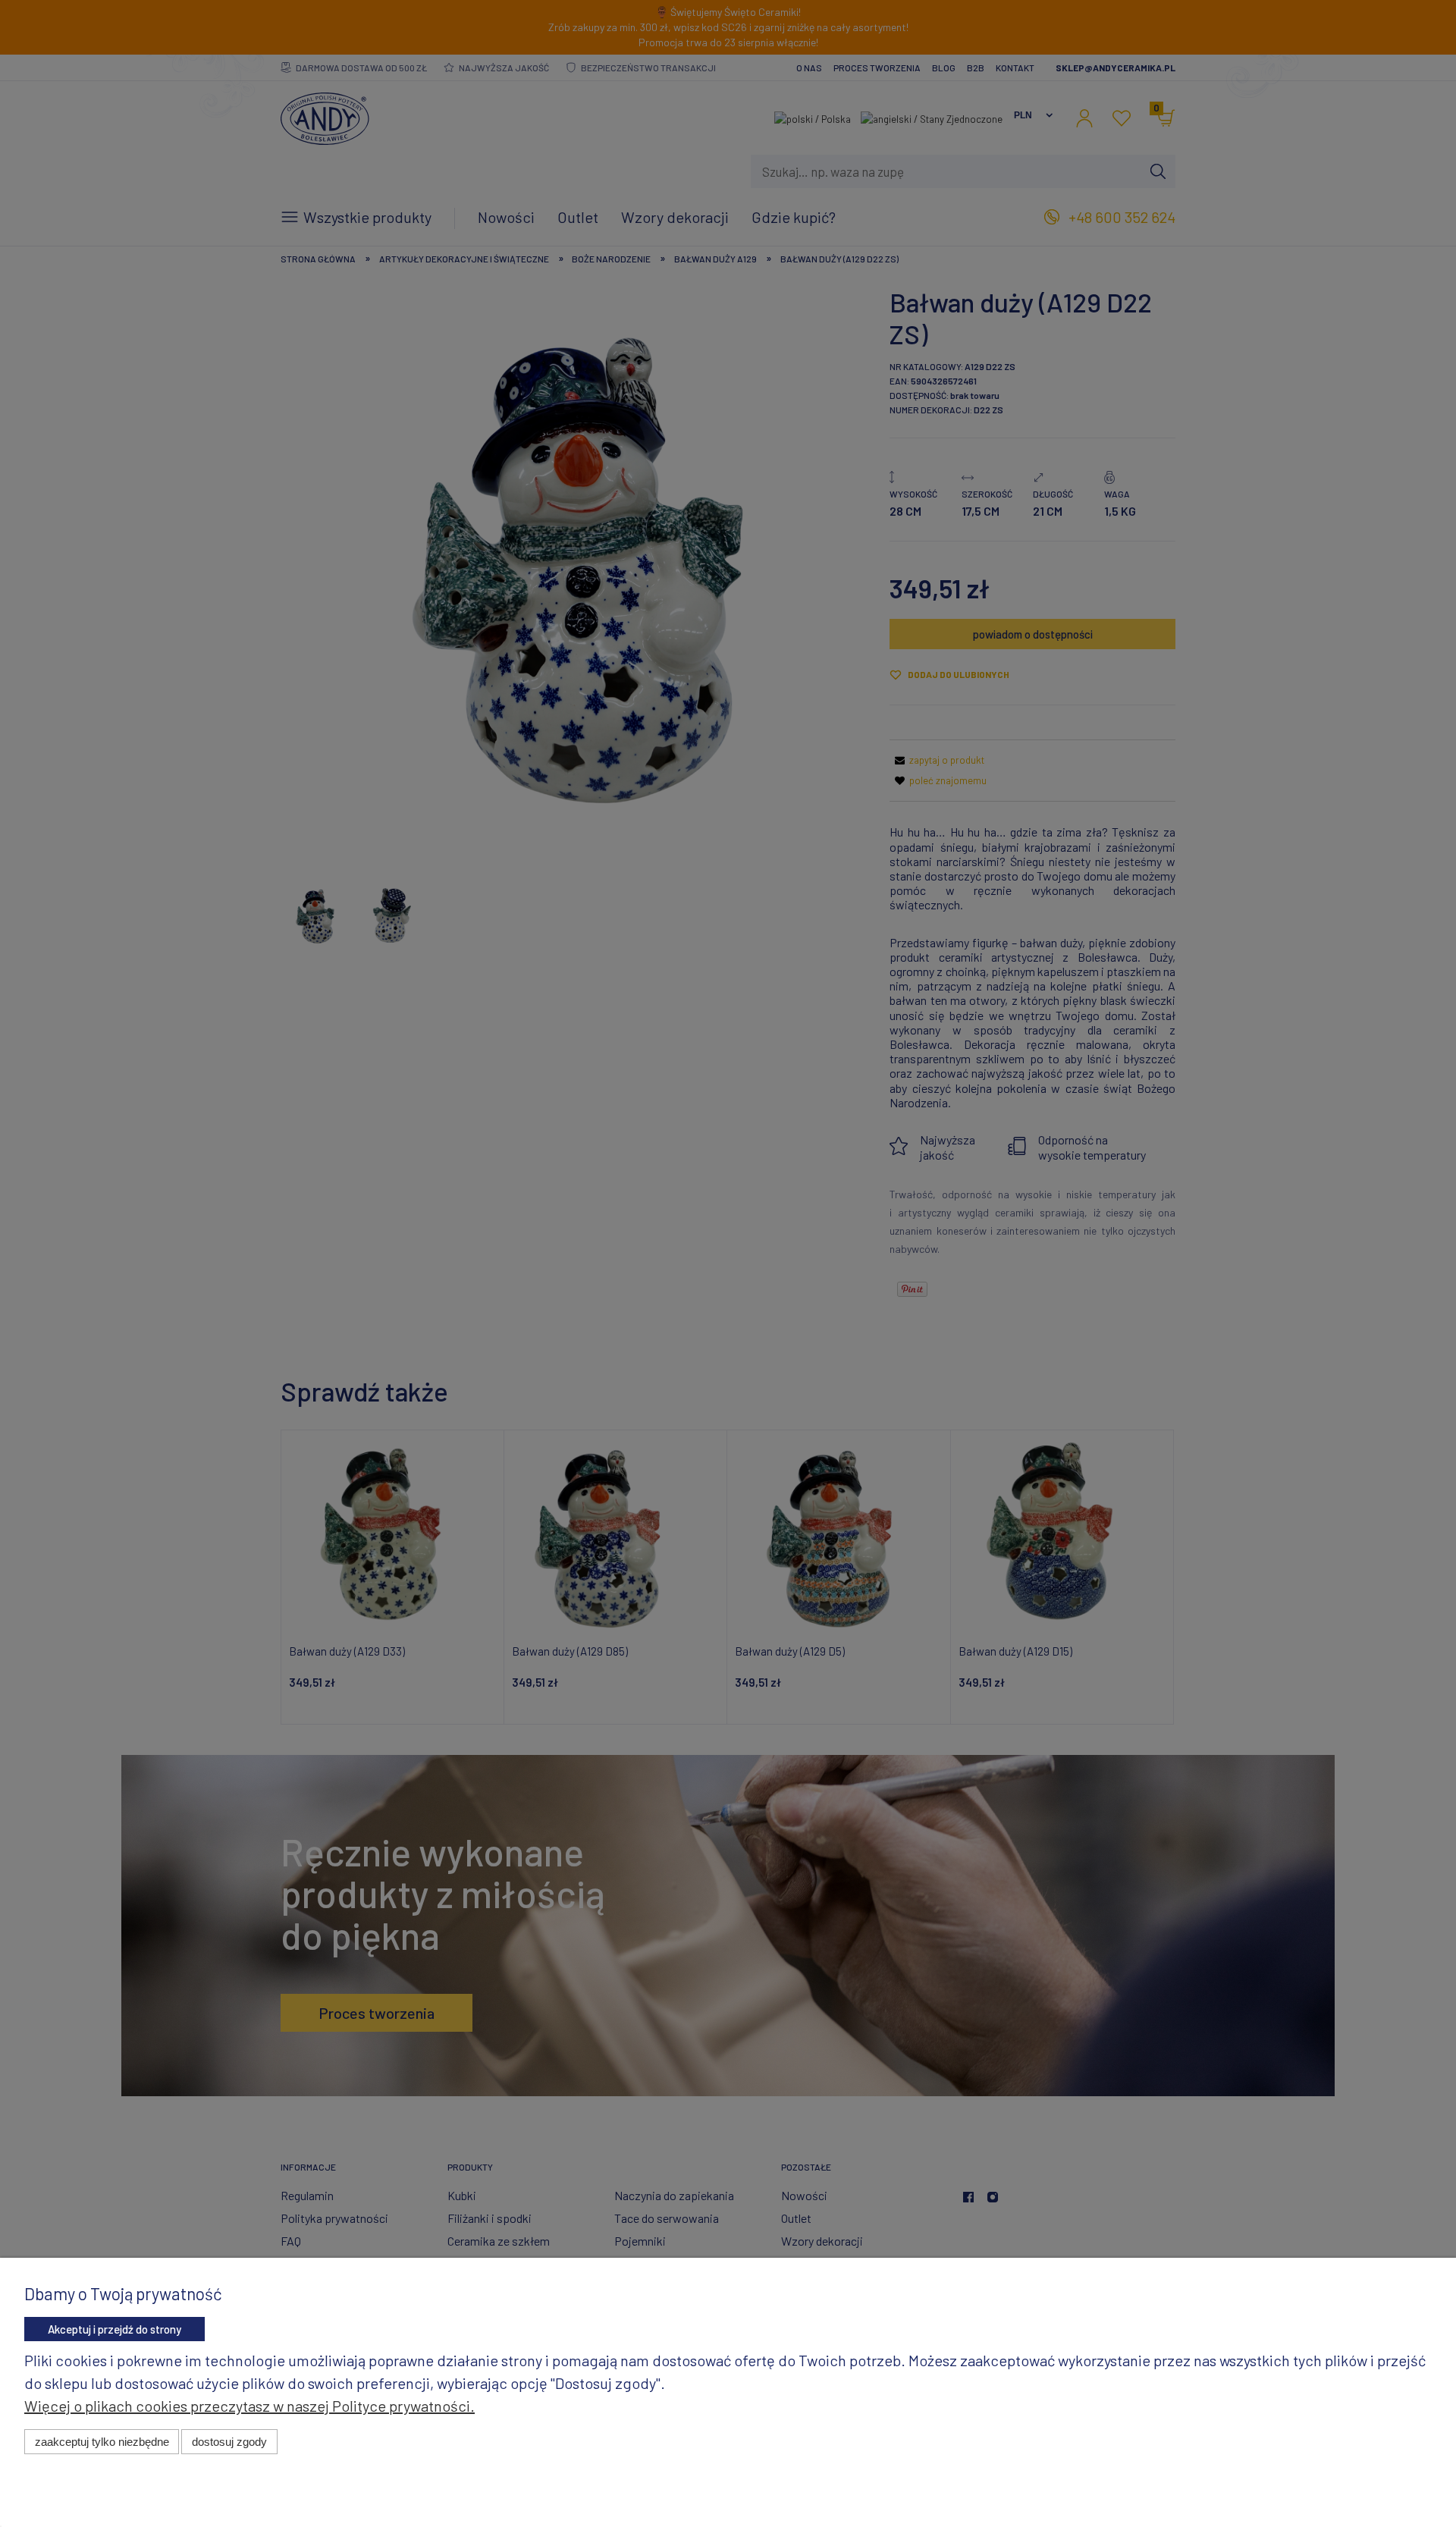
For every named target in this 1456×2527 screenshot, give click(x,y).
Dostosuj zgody (229, 2442)
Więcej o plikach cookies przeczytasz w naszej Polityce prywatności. (249, 2406)
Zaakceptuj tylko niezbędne (102, 2442)
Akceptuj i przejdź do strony (115, 2329)
